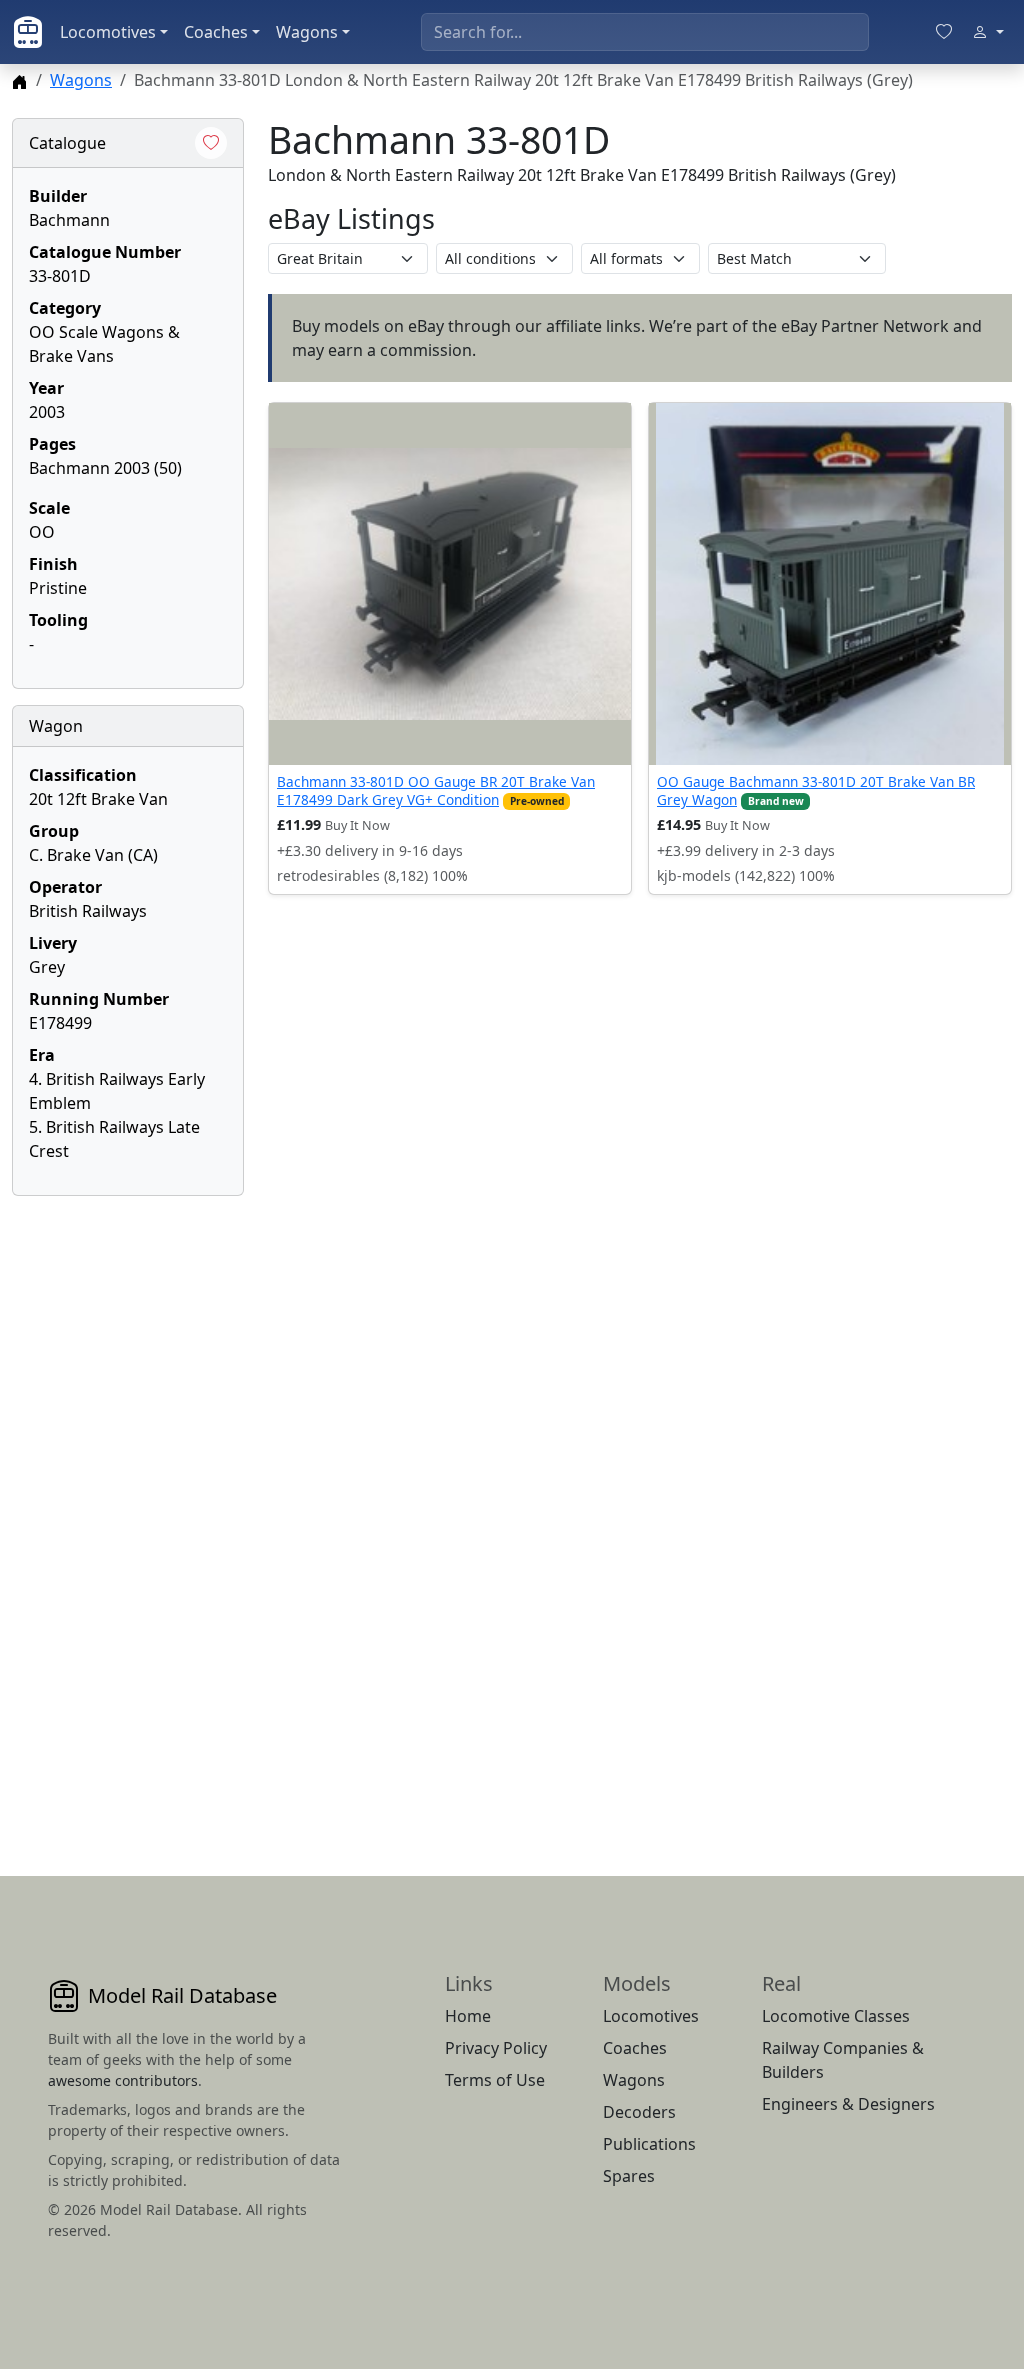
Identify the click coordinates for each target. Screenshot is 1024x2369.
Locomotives (108, 32)
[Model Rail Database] (28, 32)
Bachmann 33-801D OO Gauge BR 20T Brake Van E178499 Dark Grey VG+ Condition (436, 790)
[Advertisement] (128, 1512)
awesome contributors (123, 2080)
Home (468, 2016)
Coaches (216, 32)
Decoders (639, 2112)
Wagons (307, 32)
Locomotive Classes (836, 2016)
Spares (629, 2176)
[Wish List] (944, 32)
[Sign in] (988, 32)
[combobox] (645, 32)
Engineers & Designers (848, 2104)
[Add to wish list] (211, 143)
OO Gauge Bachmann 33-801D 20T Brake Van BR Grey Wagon (816, 790)
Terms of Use (495, 2080)
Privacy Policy (496, 2048)
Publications (649, 2144)
